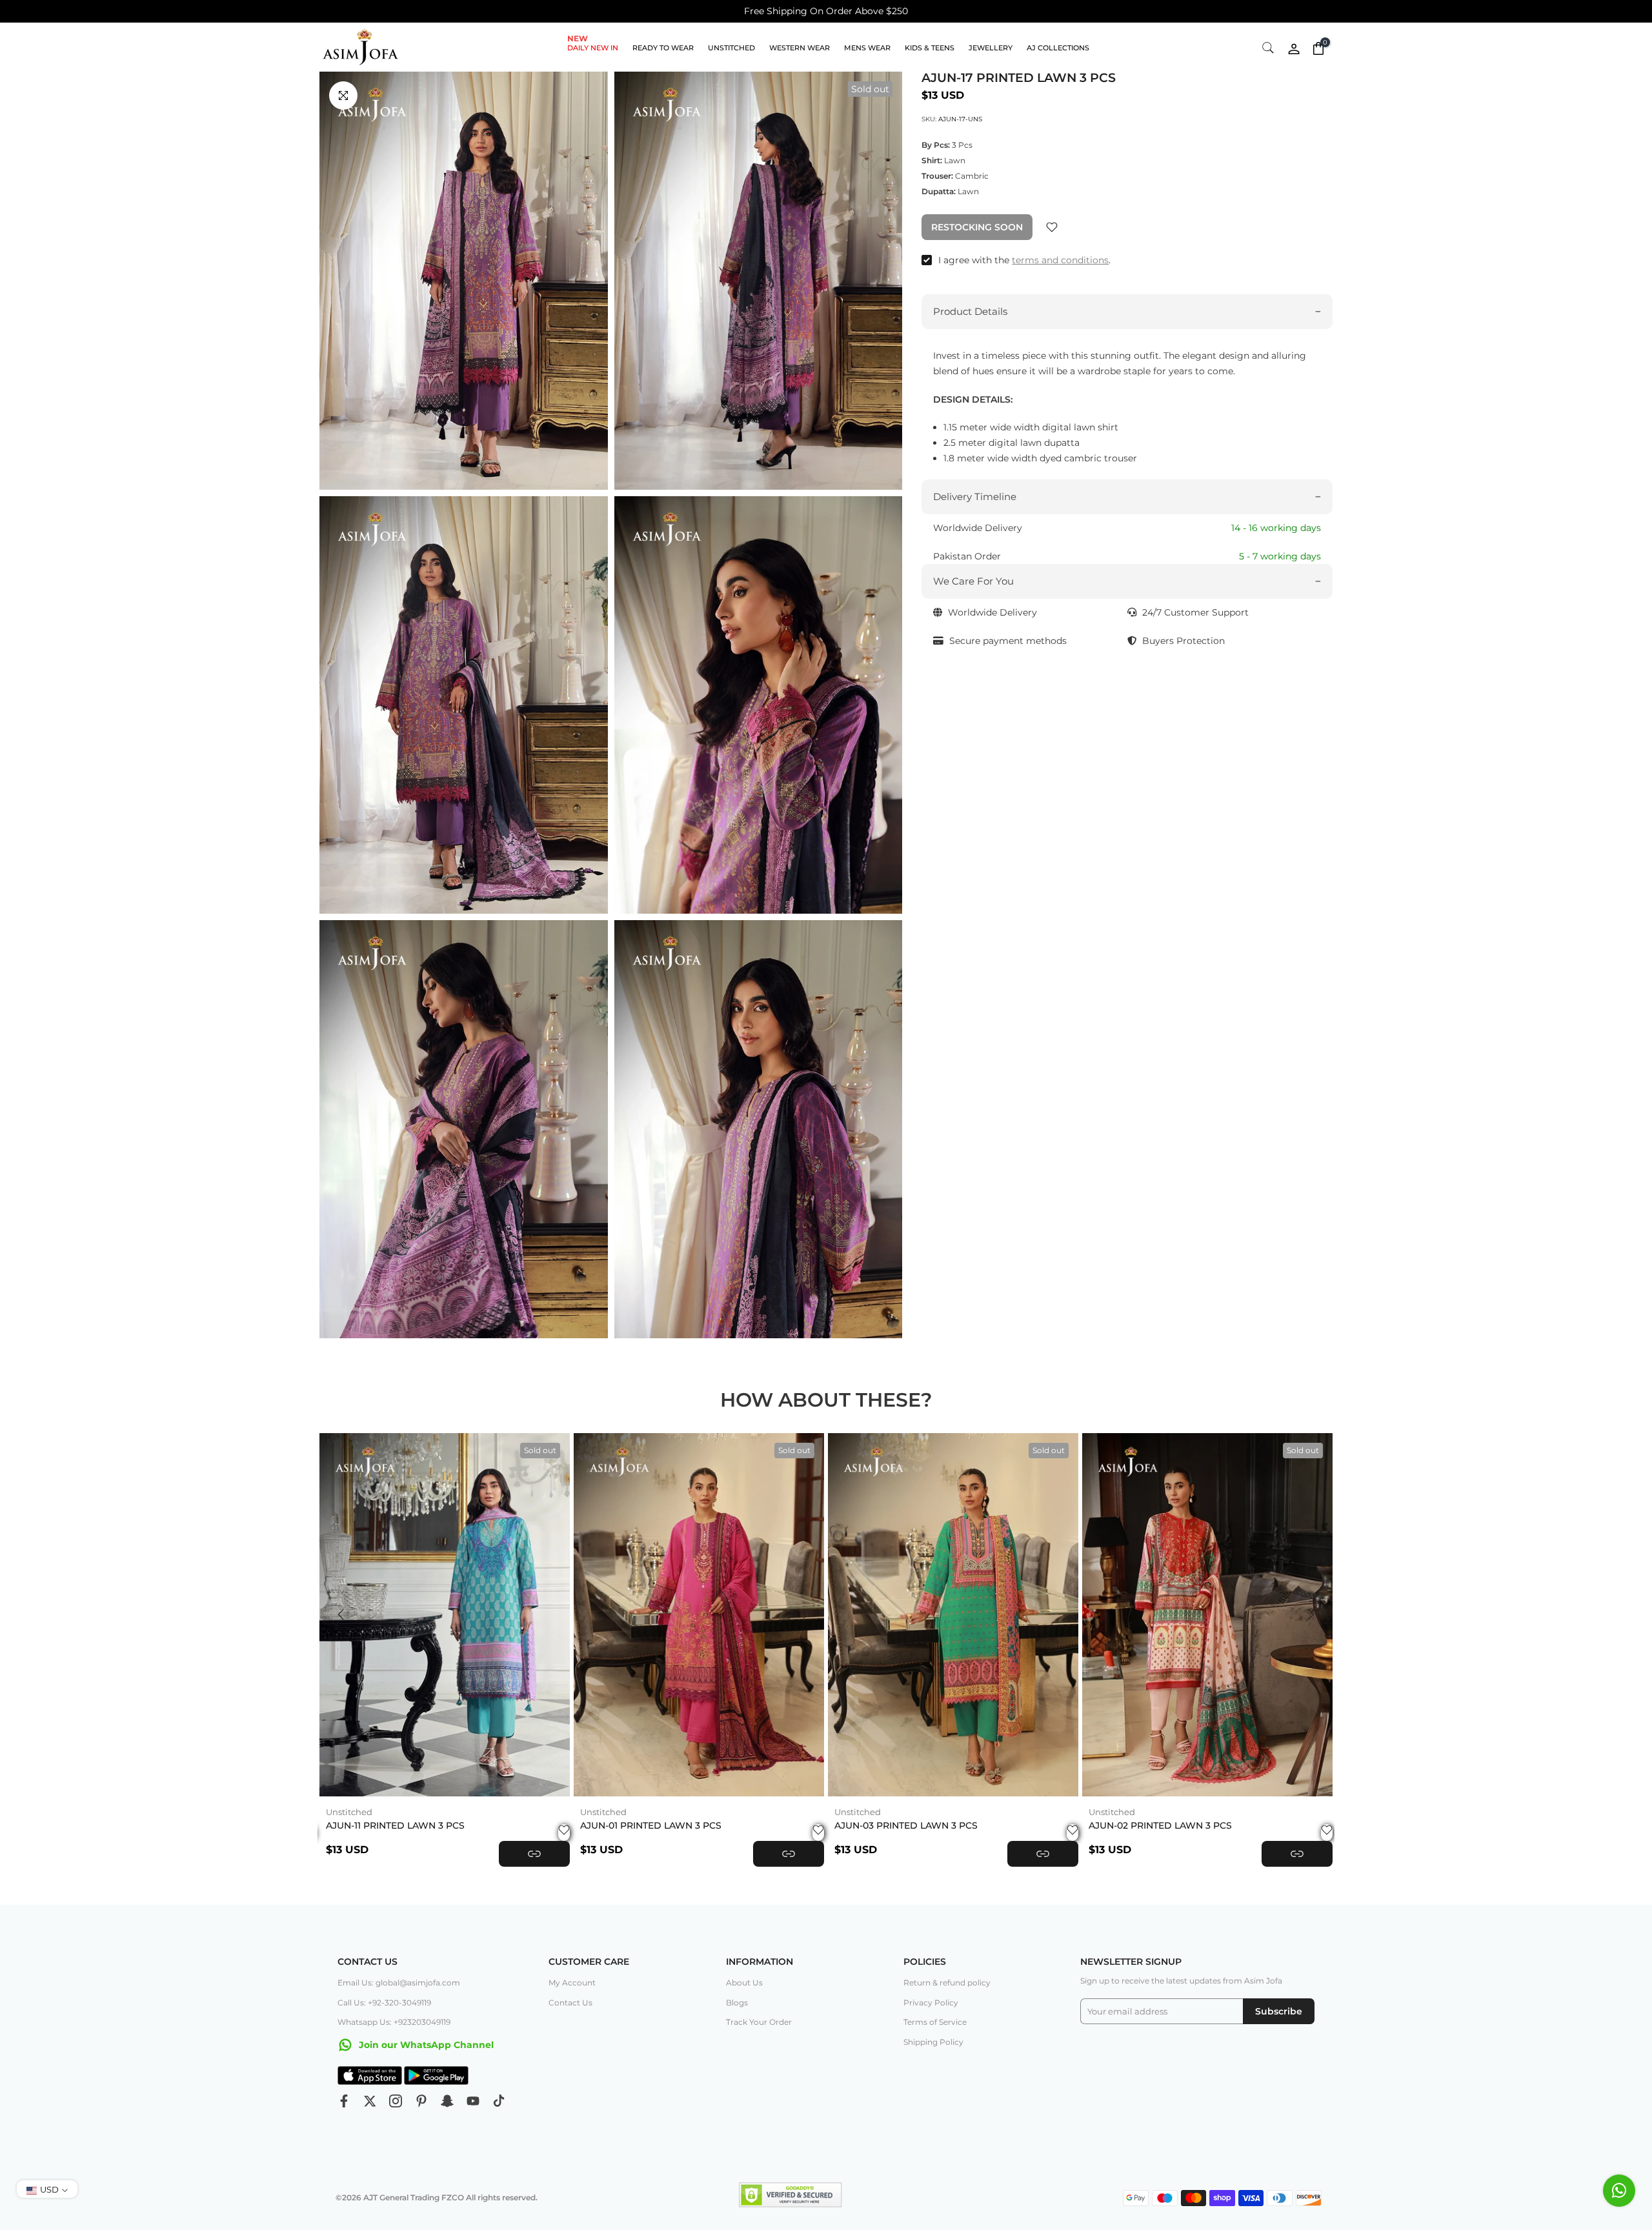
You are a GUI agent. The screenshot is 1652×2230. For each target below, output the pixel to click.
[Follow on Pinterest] (421, 2101)
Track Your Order (759, 2022)
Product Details (970, 311)
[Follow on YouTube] (473, 2101)
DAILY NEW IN (593, 47)
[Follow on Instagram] (396, 2101)
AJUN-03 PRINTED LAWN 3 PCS (906, 1825)
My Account (572, 1983)
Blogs (737, 2003)
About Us (744, 1983)
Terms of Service (935, 2022)
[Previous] (342, 1614)
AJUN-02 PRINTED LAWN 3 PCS (1160, 1825)
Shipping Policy (933, 2042)
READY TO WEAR (663, 48)
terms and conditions (1060, 260)
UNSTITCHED (731, 48)
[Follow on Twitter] (370, 2101)
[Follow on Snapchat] (447, 2101)
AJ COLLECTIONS (1058, 48)
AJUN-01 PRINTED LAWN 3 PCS (651, 1825)
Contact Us (570, 2003)
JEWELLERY (991, 48)
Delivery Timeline (975, 497)
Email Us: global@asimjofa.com (399, 1983)
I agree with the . (1024, 260)
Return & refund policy (947, 1983)
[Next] (1310, 1614)
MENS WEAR (867, 48)
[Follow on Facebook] (344, 2101)
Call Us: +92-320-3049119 (384, 2003)
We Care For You (973, 581)
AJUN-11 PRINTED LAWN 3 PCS (395, 1825)
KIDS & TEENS (930, 48)
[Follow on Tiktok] (499, 2101)
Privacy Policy (931, 2003)
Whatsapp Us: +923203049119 (394, 2022)
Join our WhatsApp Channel (425, 2045)
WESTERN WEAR (800, 48)
